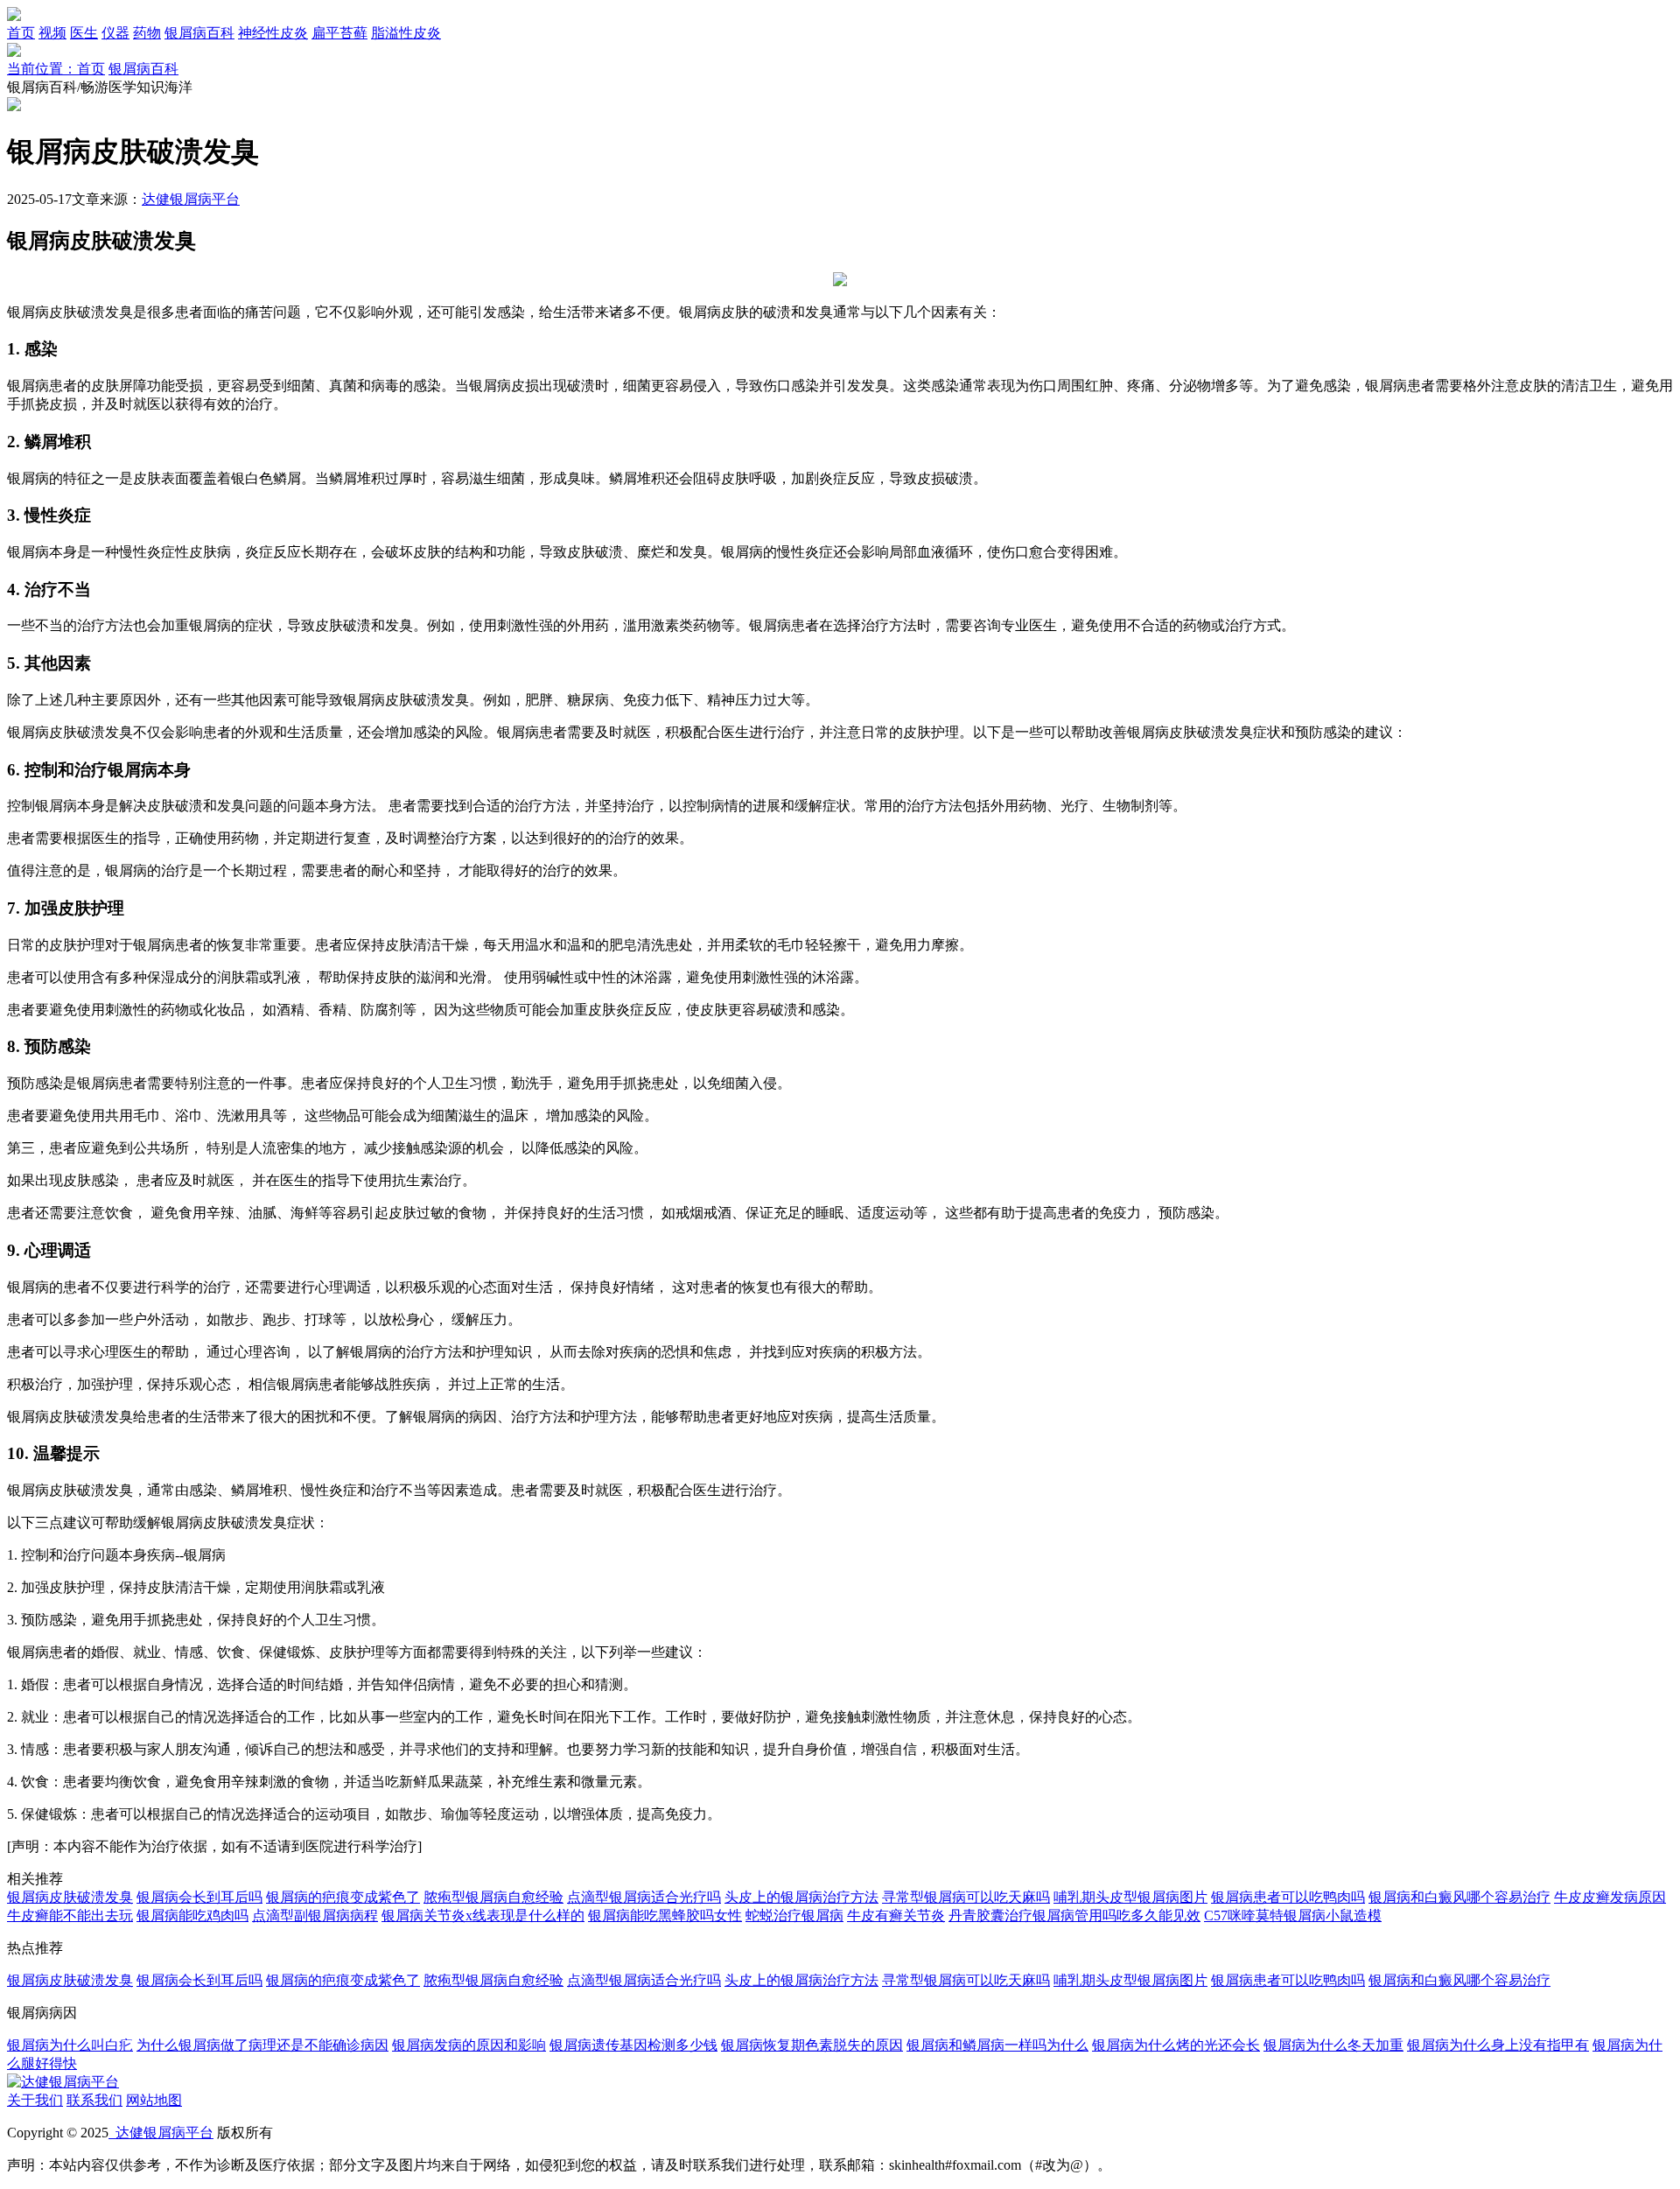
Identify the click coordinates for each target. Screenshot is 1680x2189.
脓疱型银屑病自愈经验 (493, 1897)
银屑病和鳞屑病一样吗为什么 (997, 2045)
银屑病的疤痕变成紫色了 (343, 1897)
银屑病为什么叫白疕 (70, 2045)
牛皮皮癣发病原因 (1610, 1897)
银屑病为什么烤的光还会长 (1176, 2045)
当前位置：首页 (56, 69)
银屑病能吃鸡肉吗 (192, 1915)
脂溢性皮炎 (406, 33)
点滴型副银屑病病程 (315, 1915)
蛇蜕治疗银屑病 (794, 1915)
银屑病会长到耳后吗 (199, 1897)
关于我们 (35, 2100)
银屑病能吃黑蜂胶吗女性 (665, 1915)
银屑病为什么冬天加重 (1333, 2045)
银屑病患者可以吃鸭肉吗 (1288, 1897)
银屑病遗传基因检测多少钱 (633, 2045)
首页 (21, 33)
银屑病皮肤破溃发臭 (70, 1897)
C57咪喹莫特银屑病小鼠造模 (1293, 1915)
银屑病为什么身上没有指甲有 (1498, 2045)
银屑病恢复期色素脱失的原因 (812, 2045)
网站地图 (154, 2100)
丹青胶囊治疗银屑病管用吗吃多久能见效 (1074, 1915)
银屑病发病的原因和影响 (469, 2045)
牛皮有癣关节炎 (896, 1915)
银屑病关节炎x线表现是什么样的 (483, 1915)
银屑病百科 (199, 33)
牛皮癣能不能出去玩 (70, 1915)
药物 (147, 33)
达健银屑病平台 (191, 199)
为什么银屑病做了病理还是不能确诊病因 (262, 2045)
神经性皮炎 (273, 33)
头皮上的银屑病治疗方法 (801, 1897)
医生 (84, 33)
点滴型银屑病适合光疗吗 (644, 1897)
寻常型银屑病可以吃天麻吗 (966, 1897)
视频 (52, 33)
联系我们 (94, 2100)
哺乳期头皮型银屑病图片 (1130, 1897)
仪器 (115, 33)
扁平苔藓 (339, 33)
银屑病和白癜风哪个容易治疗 (1459, 1897)
